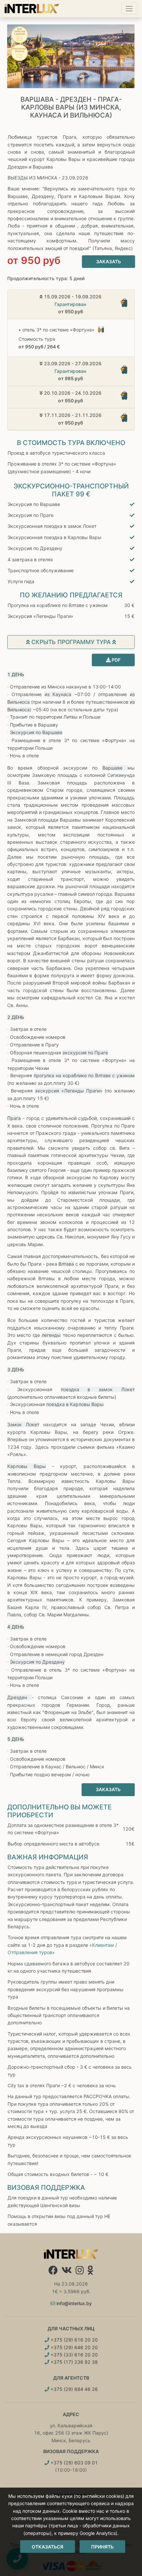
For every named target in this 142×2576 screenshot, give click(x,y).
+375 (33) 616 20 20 (73, 2355)
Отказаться (48, 2547)
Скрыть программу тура (71, 642)
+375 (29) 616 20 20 (73, 2340)
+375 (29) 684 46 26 (73, 2389)
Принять (102, 2547)
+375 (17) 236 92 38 (73, 2362)
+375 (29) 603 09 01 (73, 2463)
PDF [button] (116, 660)
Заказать (108, 261)
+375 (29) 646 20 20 (73, 2347)
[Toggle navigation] (129, 8)
